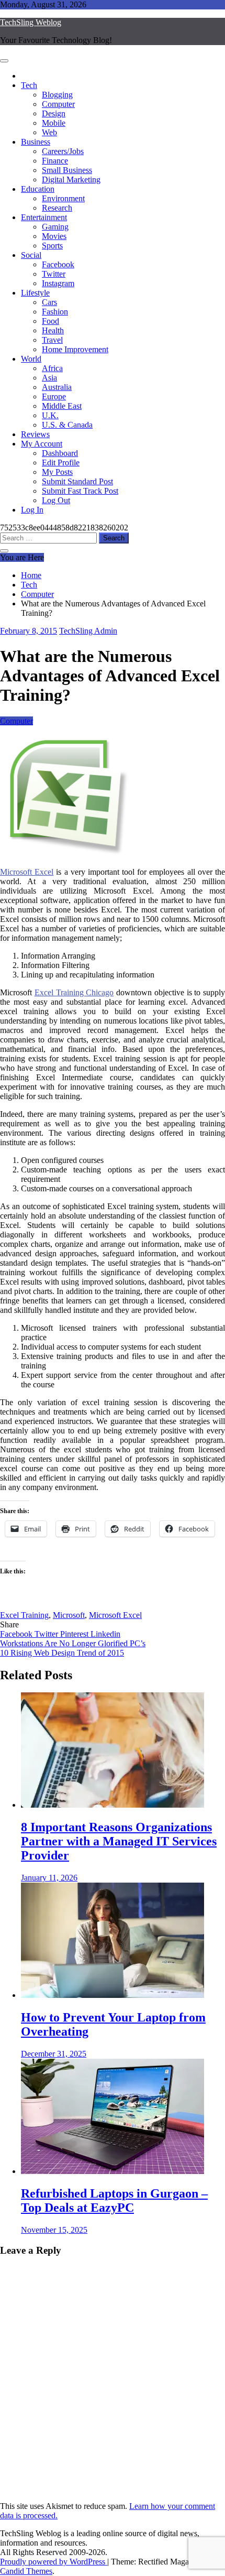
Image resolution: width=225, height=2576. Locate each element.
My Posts (57, 472)
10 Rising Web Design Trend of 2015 (62, 1653)
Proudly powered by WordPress (54, 2562)
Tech (29, 85)
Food (50, 321)
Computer (58, 104)
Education (38, 189)
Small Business (67, 170)
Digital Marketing (71, 180)
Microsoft (69, 1615)
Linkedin (105, 1634)
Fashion (55, 312)
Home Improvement (75, 349)
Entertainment (44, 217)
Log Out (56, 500)
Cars (49, 302)
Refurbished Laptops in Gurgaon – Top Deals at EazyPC (114, 2200)
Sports (52, 246)
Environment (63, 198)
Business (36, 142)
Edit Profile (61, 463)
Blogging (57, 95)
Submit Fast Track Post (80, 491)
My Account (42, 444)
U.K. (50, 415)
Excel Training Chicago (74, 992)
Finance (55, 161)
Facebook (58, 264)
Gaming (55, 227)
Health (53, 330)
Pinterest (75, 1634)
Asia (49, 378)
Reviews (35, 434)
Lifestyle (35, 293)
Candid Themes (26, 2571)
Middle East (62, 406)
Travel (52, 340)
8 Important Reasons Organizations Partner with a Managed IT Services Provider (119, 1841)
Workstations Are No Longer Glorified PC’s (73, 1643)
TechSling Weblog (31, 22)
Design (54, 113)
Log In (32, 510)
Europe (54, 396)
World (31, 359)
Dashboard (60, 453)
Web (49, 132)
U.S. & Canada (67, 425)
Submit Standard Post (77, 481)
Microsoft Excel (27, 872)
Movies (54, 236)
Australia (57, 387)
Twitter (54, 274)
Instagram (58, 283)
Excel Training (24, 1615)
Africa (52, 368)
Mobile (54, 123)
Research (57, 208)
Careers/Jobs (63, 151)
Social (31, 255)
